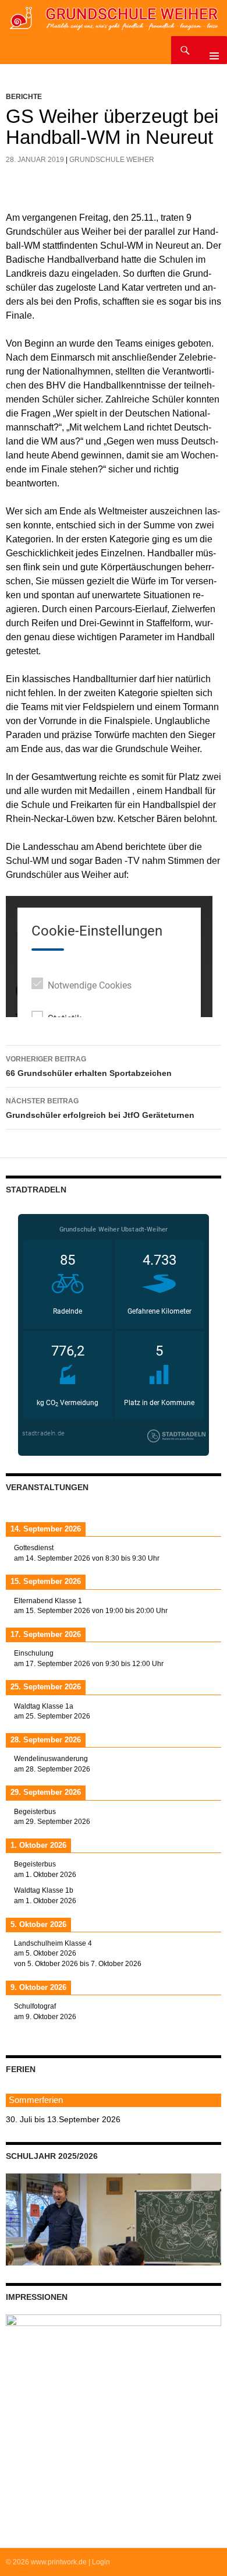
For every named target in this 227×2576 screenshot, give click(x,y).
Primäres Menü (210, 50)
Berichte (24, 97)
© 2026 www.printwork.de (46, 2562)
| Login (99, 2562)
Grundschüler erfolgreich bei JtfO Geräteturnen (100, 1108)
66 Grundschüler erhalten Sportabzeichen (89, 1066)
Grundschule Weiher (112, 160)
